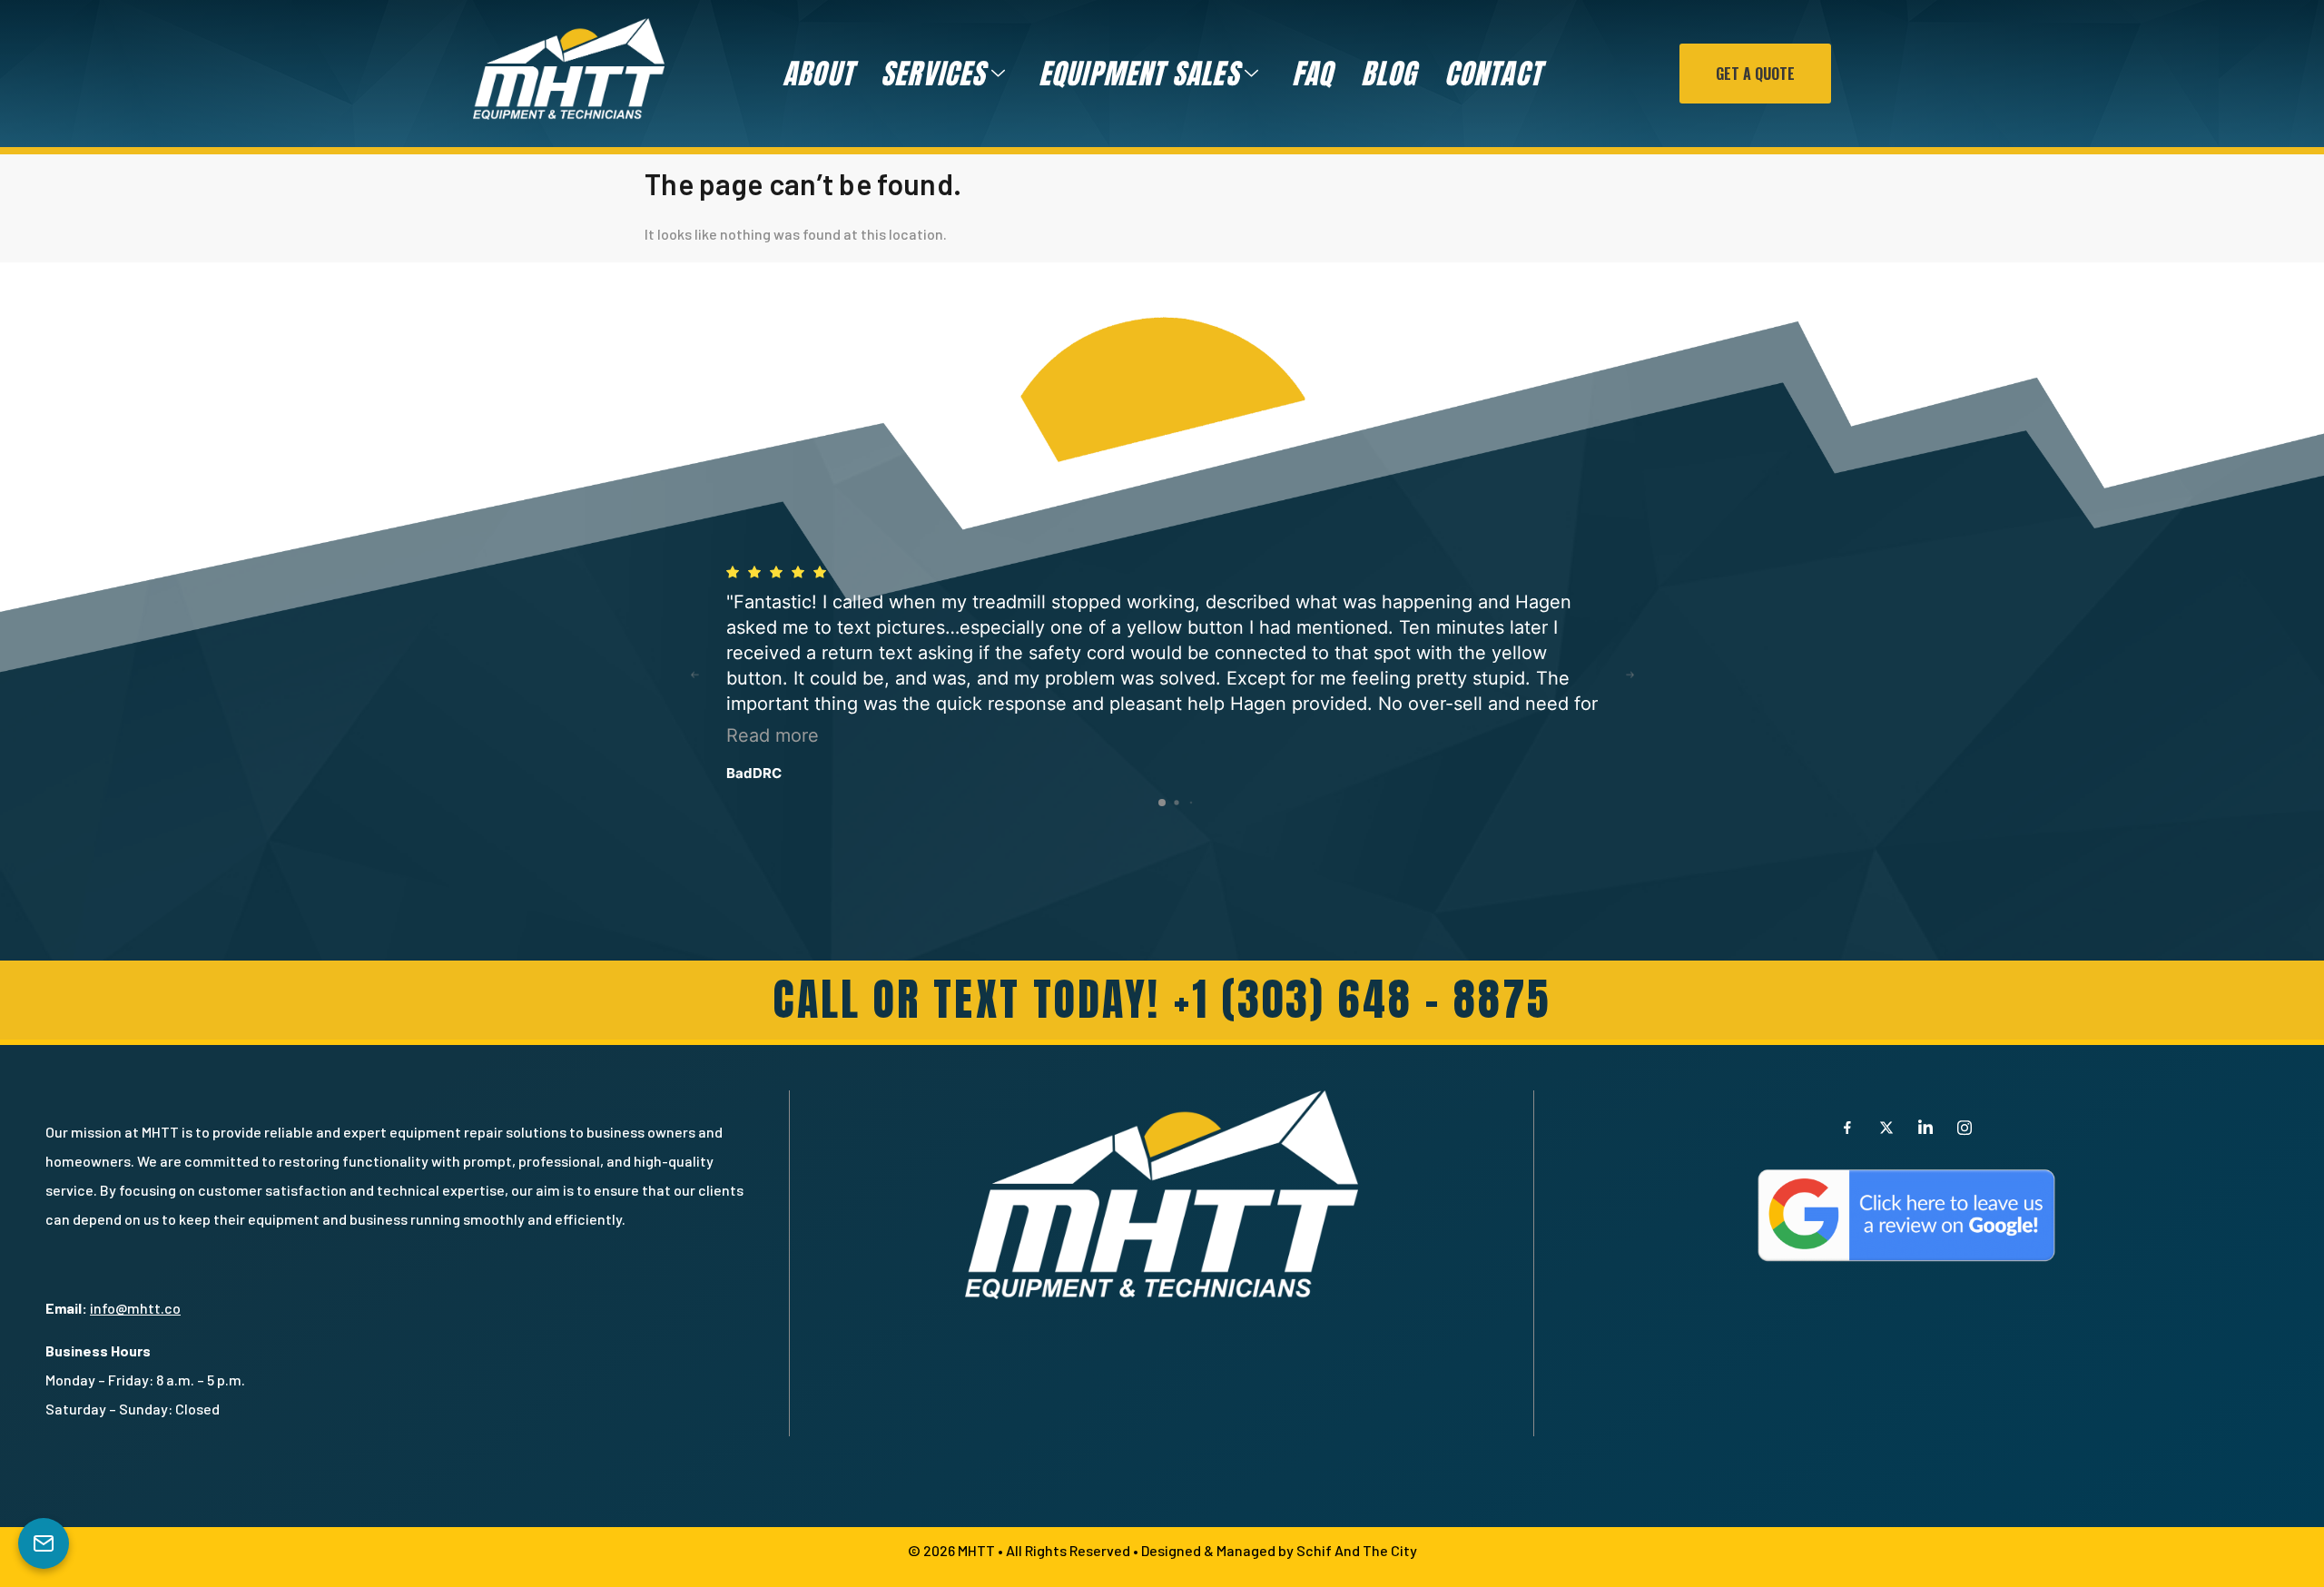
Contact (1493, 74)
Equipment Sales (1139, 74)
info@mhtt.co (135, 1308)
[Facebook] (1847, 1127)
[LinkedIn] (1925, 1127)
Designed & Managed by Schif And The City (1279, 1550)
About (818, 74)
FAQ (1313, 74)
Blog (1389, 74)
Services (933, 74)
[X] (1886, 1127)
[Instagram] (1965, 1127)
